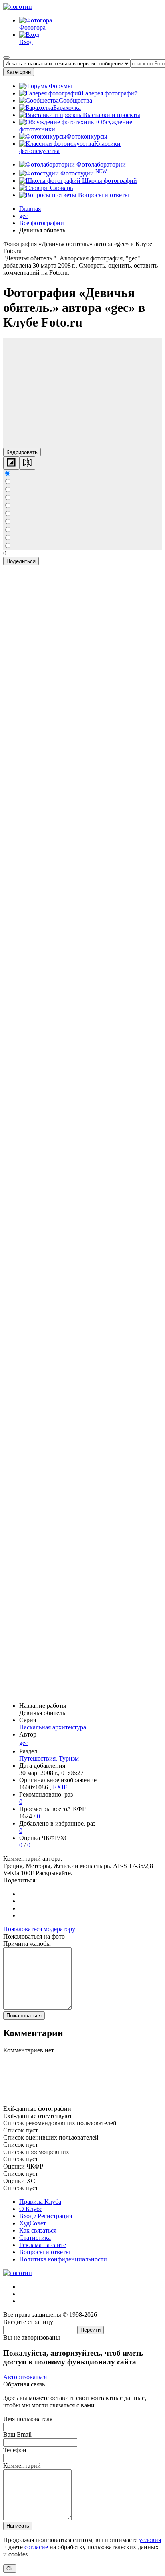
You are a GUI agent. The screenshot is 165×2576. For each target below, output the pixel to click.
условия (150, 2540)
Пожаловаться (24, 2016)
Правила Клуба (40, 2202)
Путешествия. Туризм (49, 1758)
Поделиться (21, 561)
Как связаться (38, 2230)
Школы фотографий (109, 181)
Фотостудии (83, 173)
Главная (30, 209)
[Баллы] (82, 2101)
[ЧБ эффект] (11, 463)
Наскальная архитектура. (53, 1727)
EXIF (60, 1787)
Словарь (61, 188)
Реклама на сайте (43, 2245)
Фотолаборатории (100, 164)
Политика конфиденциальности (63, 2259)
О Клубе (31, 2209)
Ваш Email (17, 2434)
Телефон (15, 2450)
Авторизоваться (25, 2377)
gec (24, 1743)
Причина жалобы (27, 1944)
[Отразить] (27, 463)
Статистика (35, 2238)
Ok (10, 2569)
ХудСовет (33, 2223)
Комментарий (22, 2466)
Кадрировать (22, 452)
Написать (18, 2526)
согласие (36, 2547)
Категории (19, 72)
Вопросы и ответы (103, 195)
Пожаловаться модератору (39, 1929)
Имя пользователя (28, 2419)
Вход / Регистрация (46, 2216)
